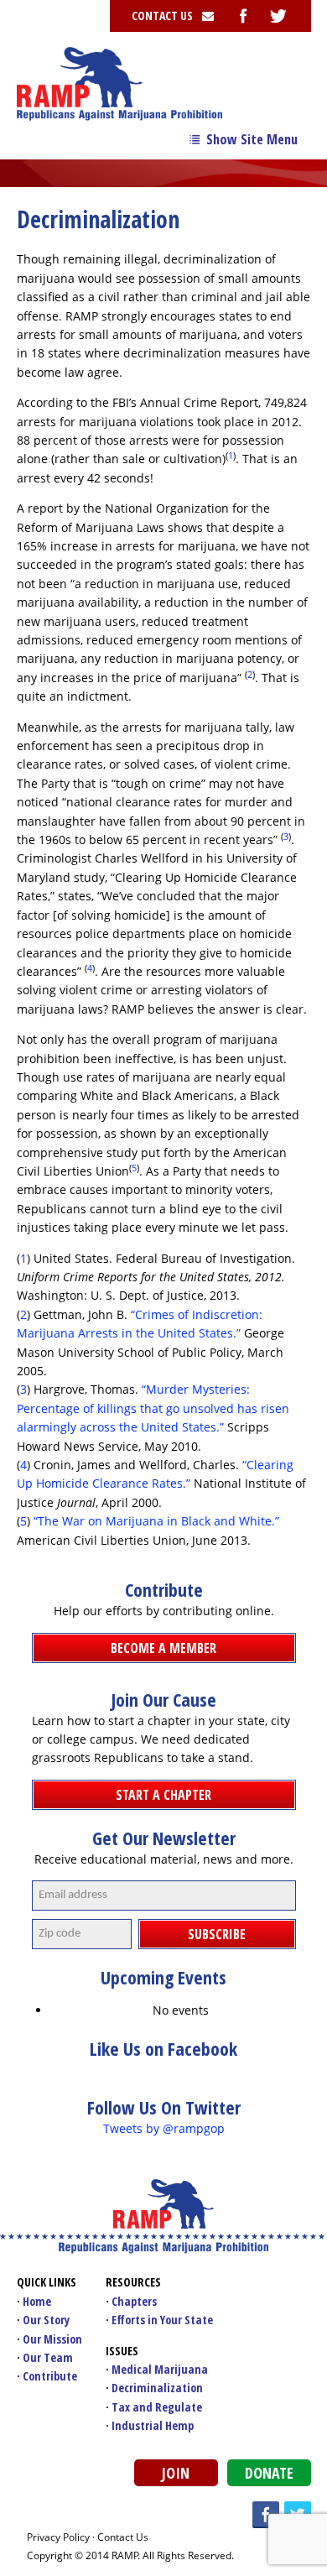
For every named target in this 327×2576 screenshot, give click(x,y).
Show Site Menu (252, 139)
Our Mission (52, 2339)
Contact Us (123, 2537)
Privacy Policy (58, 2537)
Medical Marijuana (160, 2369)
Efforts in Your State (162, 2320)
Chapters (134, 2301)
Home (37, 2301)
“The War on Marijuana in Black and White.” (156, 1521)
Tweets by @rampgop (164, 2128)
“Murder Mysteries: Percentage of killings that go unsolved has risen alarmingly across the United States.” (153, 1408)
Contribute (50, 2376)
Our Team (48, 2357)
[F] (243, 16)
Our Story (46, 2320)
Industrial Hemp (153, 2425)
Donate (269, 2473)
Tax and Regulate (157, 2407)
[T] (278, 16)
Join (176, 2473)
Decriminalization (157, 2388)
